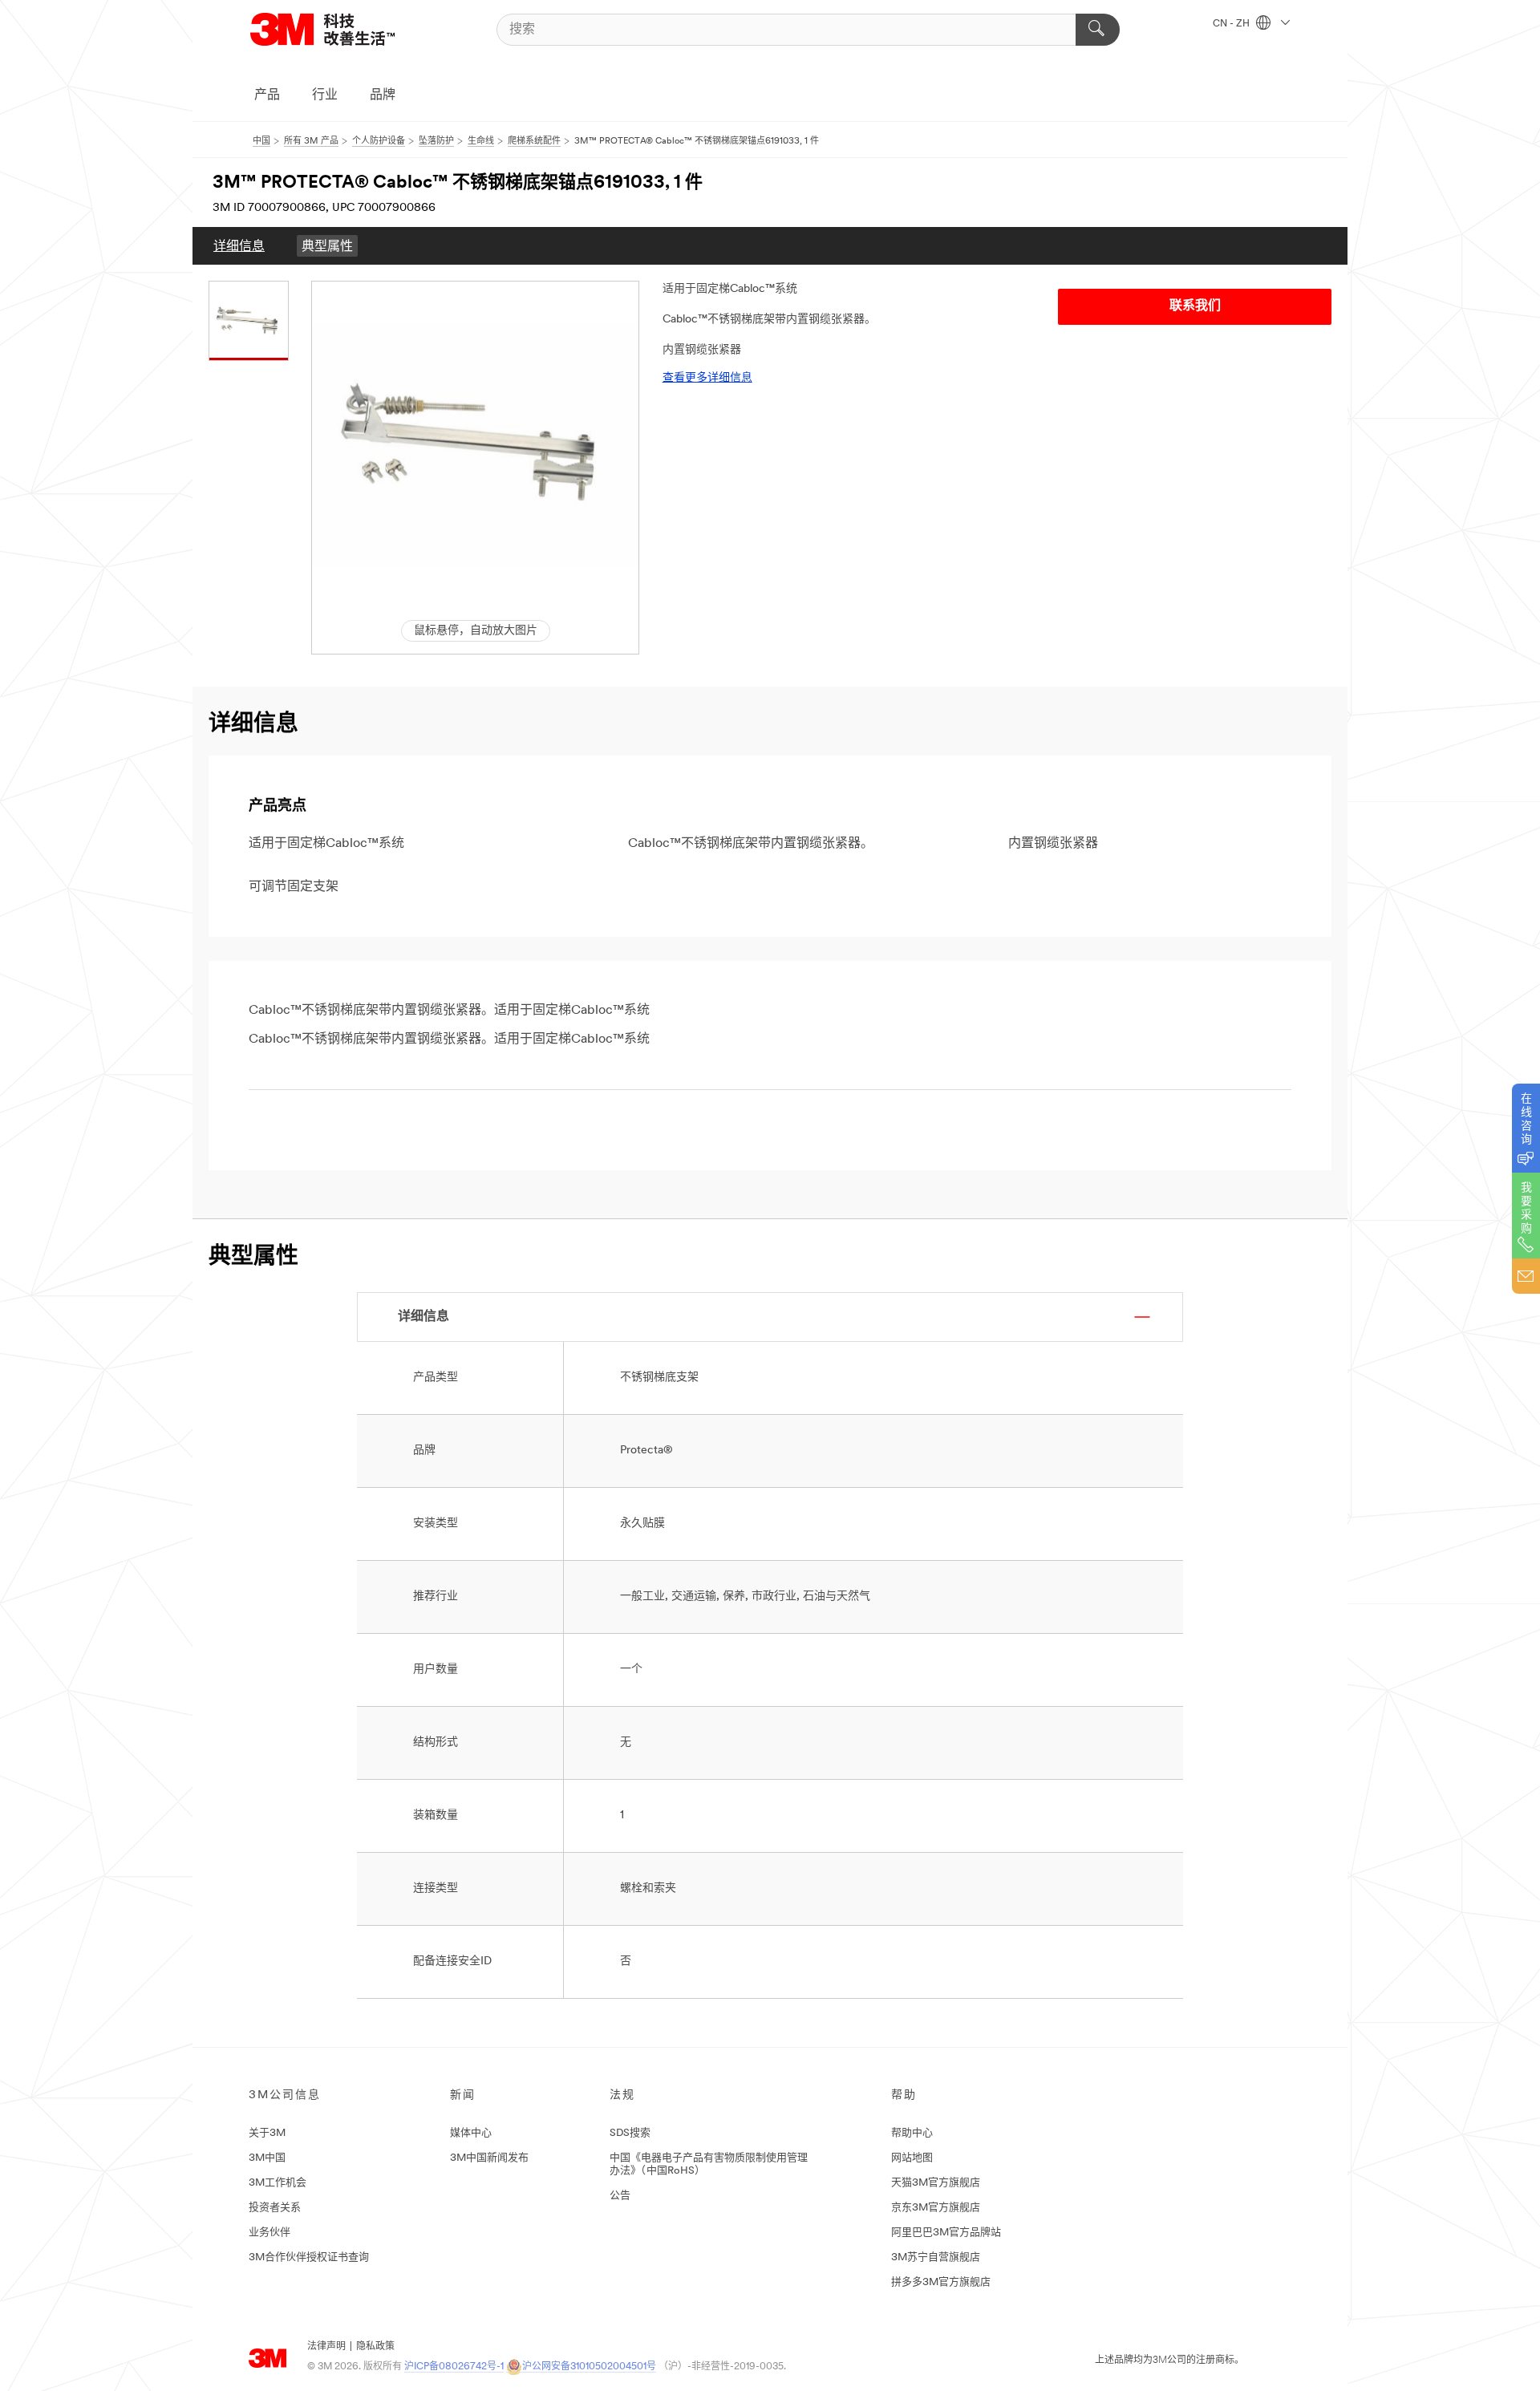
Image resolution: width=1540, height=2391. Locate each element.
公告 (620, 2196)
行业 (325, 95)
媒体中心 (471, 2133)
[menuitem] (239, 246)
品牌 (383, 95)
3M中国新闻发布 (489, 2158)
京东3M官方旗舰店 (936, 2208)
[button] (475, 445)
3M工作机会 (278, 2183)
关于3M (267, 2133)
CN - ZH (1232, 24)
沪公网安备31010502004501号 (589, 2367)
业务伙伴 (269, 2233)
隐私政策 (375, 2347)
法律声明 (326, 2347)
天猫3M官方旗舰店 (936, 2183)
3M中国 (267, 2158)
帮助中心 (912, 2133)
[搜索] (1098, 30)
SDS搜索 (630, 2133)
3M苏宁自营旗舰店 (936, 2257)
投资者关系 (275, 2208)
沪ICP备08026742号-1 (454, 2367)
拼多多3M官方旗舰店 (941, 2282)
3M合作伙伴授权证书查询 (309, 2257)
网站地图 (912, 2158)
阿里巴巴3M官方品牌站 (946, 2233)
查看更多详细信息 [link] (707, 378)
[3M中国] (342, 29)
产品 (267, 95)
